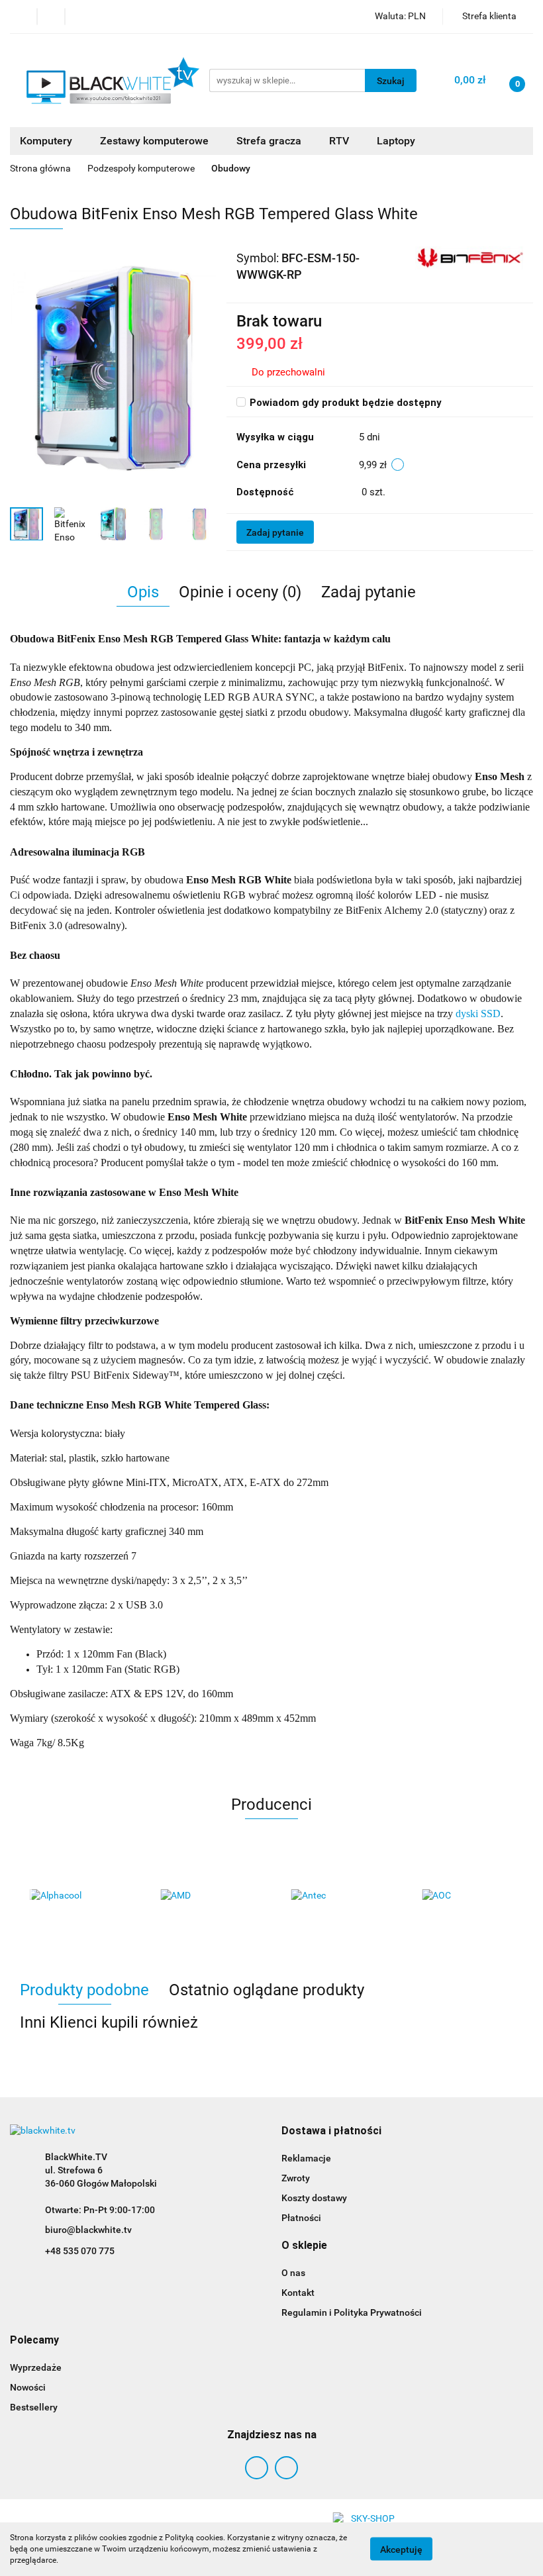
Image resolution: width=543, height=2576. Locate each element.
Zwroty (296, 2178)
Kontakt (298, 2293)
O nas (293, 2273)
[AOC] (468, 1896)
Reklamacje (306, 2158)
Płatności (301, 2218)
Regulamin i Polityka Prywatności (352, 2312)
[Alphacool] (75, 1896)
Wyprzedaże (36, 2367)
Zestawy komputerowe (156, 141)
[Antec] (337, 1896)
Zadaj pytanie (275, 532)
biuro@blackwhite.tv (88, 2230)
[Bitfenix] (469, 257)
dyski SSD (478, 1014)
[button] (331, 2131)
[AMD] (207, 1896)
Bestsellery (34, 2407)
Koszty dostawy (314, 2198)
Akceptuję (401, 2550)
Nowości (28, 2387)
